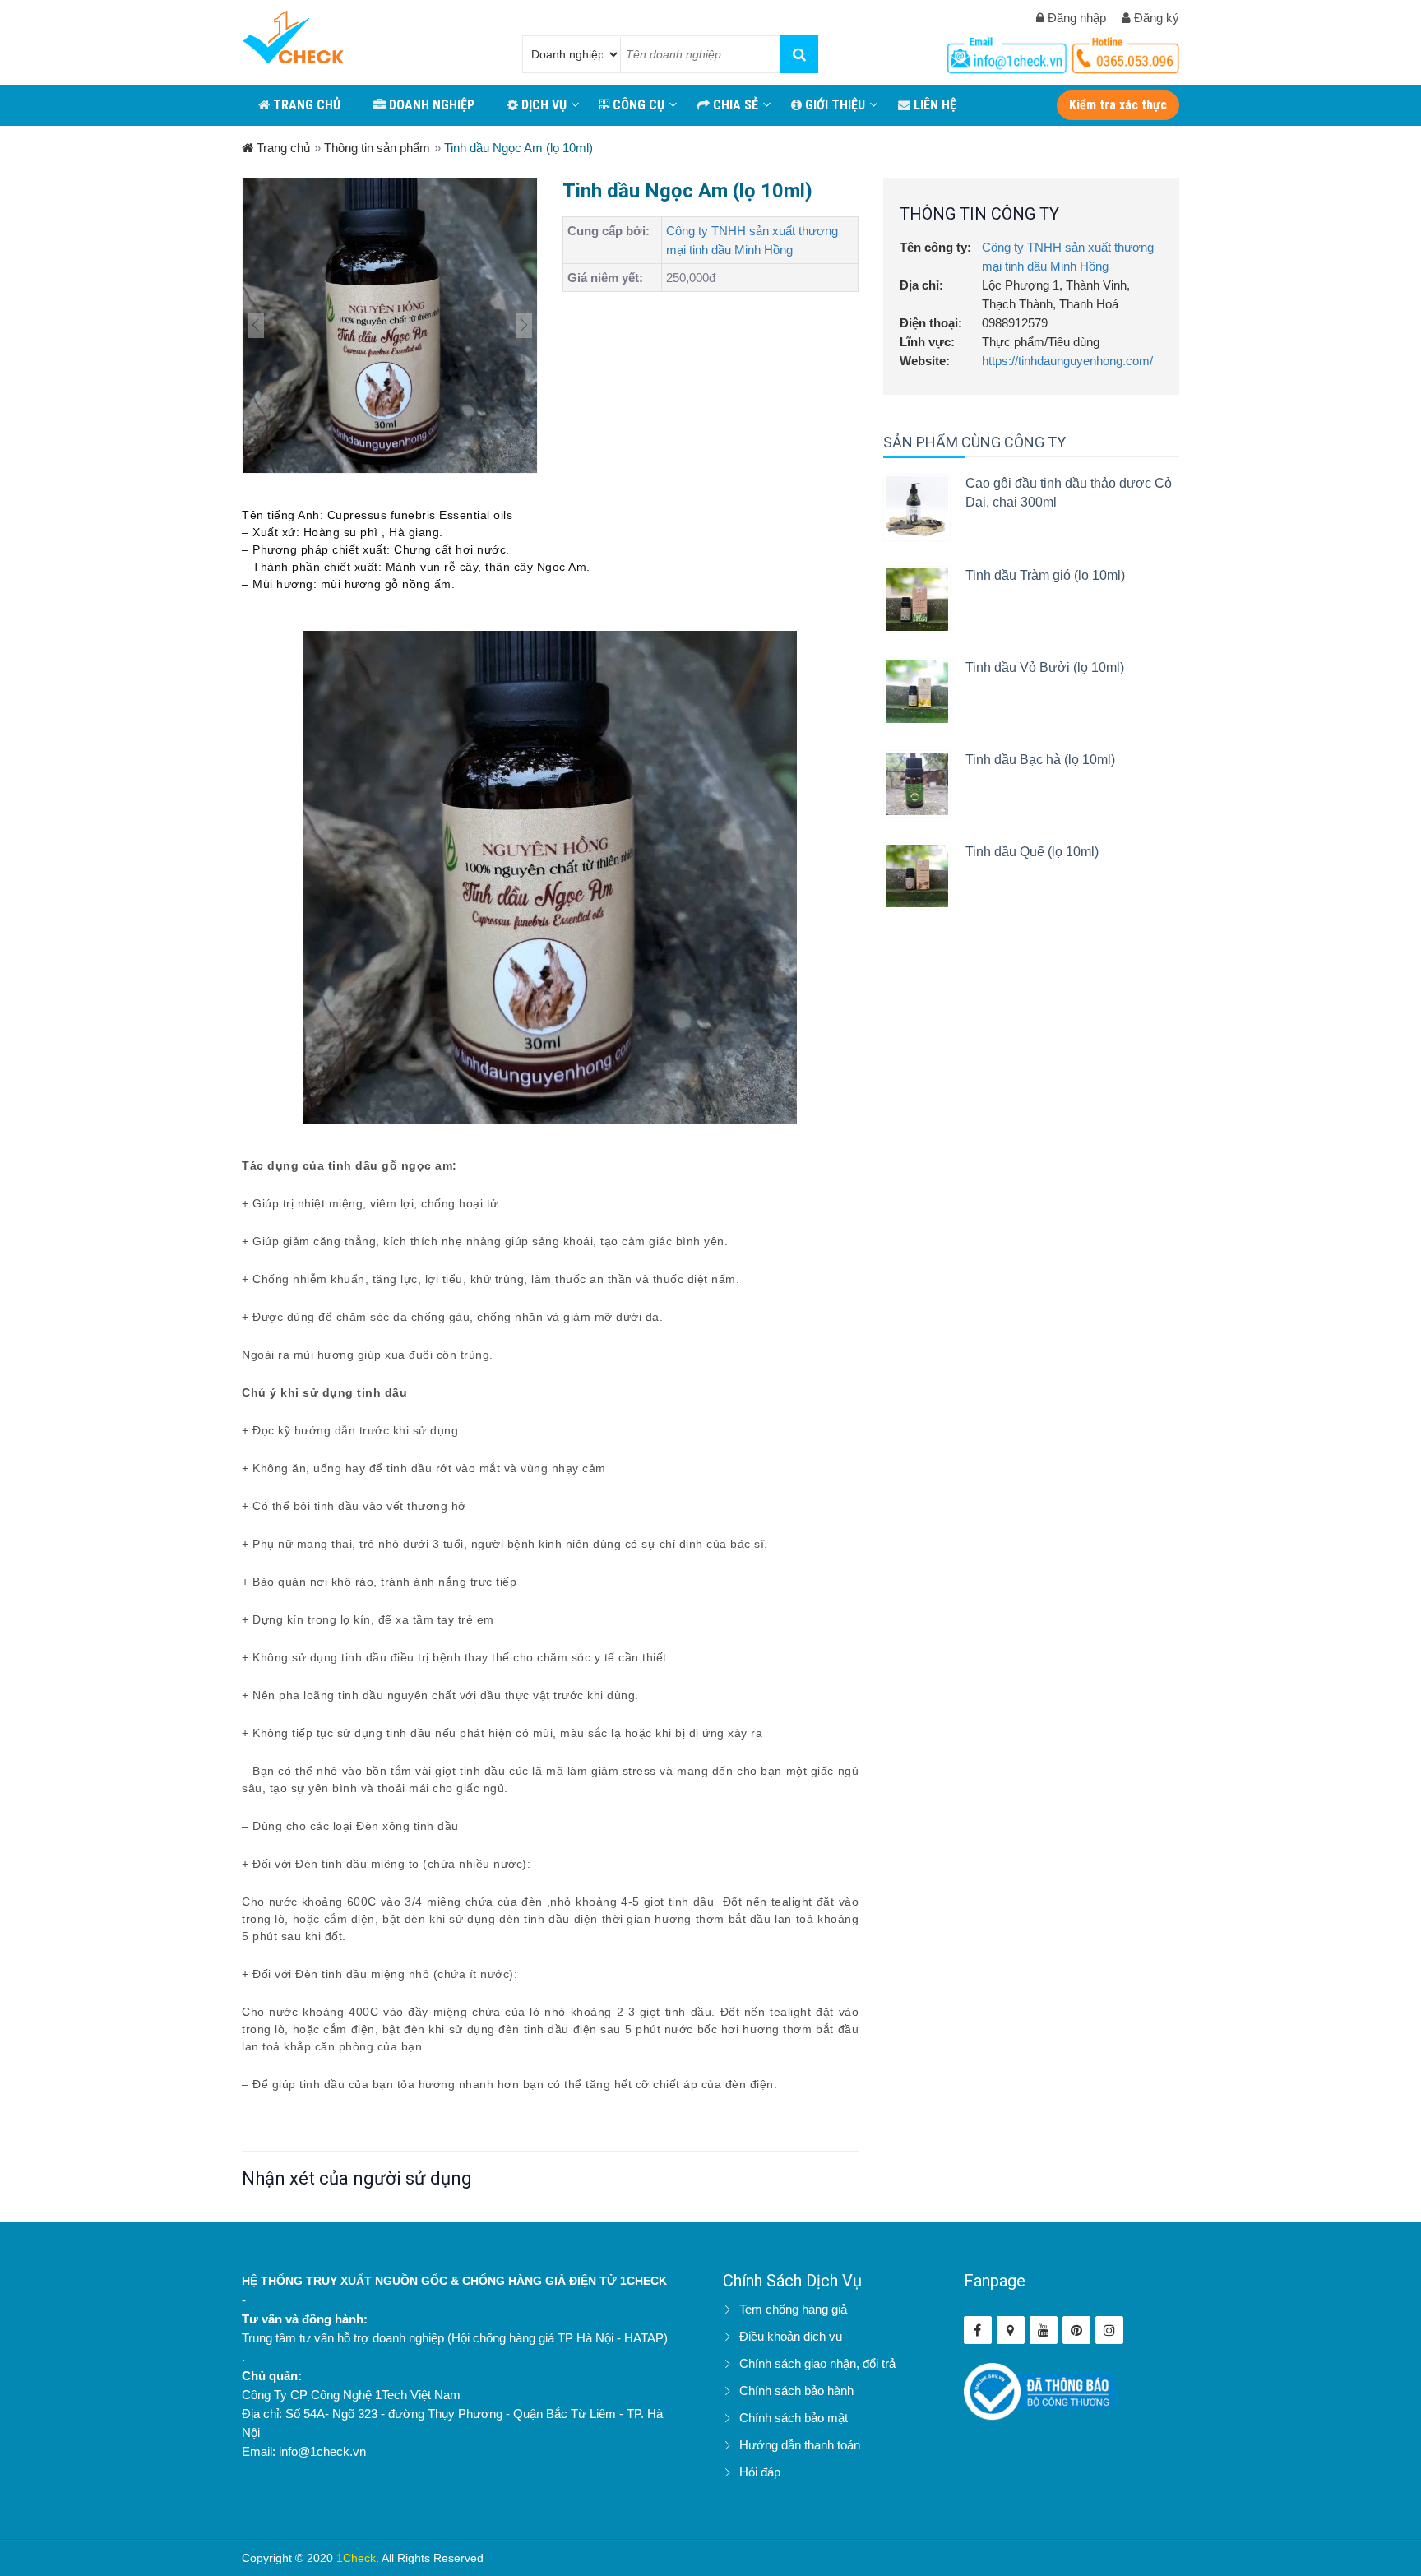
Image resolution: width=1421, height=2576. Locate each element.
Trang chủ (282, 148)
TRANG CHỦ (305, 105)
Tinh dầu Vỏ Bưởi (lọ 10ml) (1045, 667)
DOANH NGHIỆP (430, 105)
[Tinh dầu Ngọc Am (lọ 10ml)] (390, 326)
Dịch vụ (542, 105)
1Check (356, 2558)
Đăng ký (1155, 18)
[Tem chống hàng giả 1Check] (1011, 2330)
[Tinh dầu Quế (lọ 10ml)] (917, 876)
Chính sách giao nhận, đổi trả (817, 2363)
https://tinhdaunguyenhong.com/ (1067, 361)
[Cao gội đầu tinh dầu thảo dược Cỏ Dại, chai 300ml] (917, 507)
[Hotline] (1009, 52)
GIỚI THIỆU (833, 105)
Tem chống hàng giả (793, 2309)
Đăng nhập (1075, 18)
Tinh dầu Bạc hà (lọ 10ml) (1040, 760)
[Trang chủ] (293, 39)
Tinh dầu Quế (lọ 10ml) (1032, 852)
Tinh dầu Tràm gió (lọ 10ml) (1045, 575)
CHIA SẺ (734, 105)
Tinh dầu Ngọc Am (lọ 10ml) (518, 148)
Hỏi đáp (760, 2472)
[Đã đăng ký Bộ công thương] (1040, 2391)
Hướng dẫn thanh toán (800, 2445)
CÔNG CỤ (637, 105)
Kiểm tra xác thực (1118, 105)
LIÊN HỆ (933, 105)
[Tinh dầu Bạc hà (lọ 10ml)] (917, 784)
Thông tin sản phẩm (377, 148)
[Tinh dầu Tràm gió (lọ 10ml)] (917, 600)
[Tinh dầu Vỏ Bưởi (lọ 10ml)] (917, 692)
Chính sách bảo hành (796, 2391)
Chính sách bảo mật (794, 2418)
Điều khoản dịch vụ (791, 2336)
